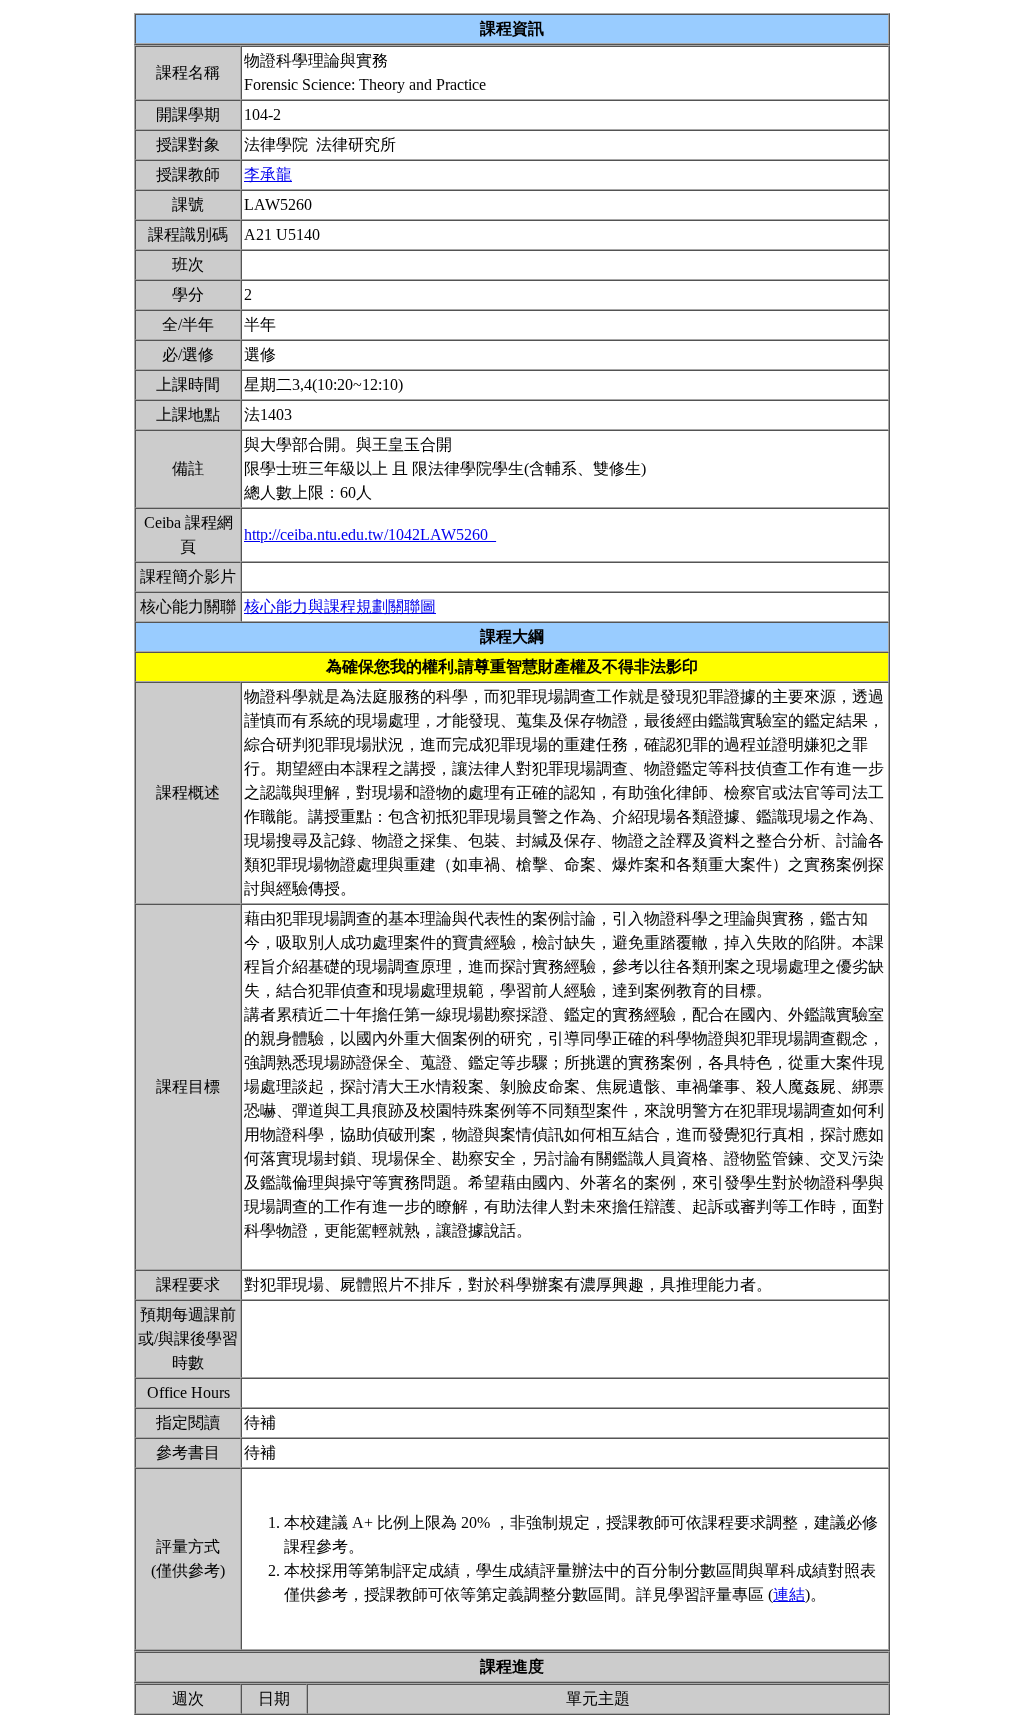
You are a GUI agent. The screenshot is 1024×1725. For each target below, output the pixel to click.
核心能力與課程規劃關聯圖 (340, 606)
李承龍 (268, 174)
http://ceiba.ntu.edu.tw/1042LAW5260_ (370, 534)
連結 (789, 1594)
